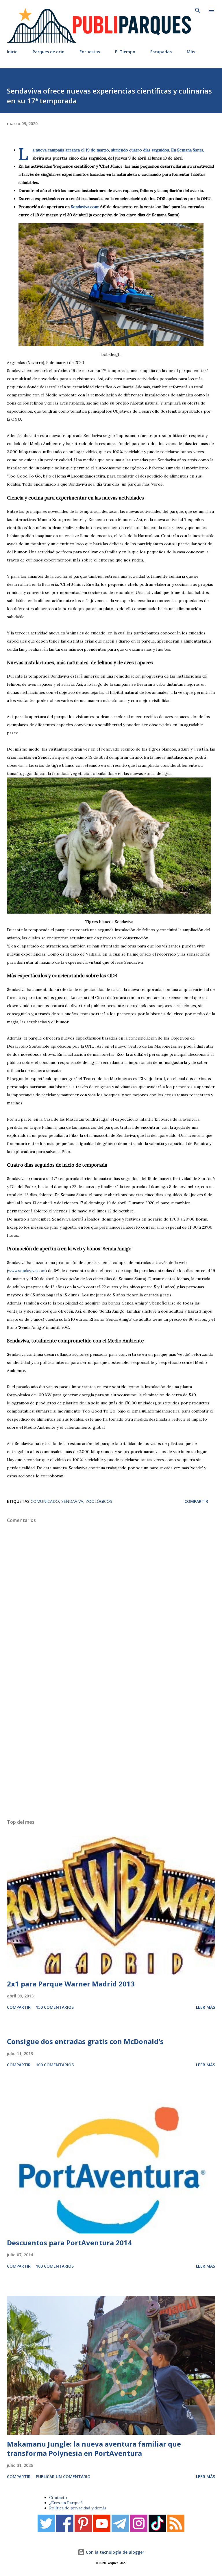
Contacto (58, 2498)
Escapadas (161, 52)
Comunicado (45, 1501)
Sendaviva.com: (85, 207)
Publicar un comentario (63, 2477)
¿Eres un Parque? (66, 2503)
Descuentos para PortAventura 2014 (69, 2243)
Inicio (12, 52)
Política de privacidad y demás (78, 2508)
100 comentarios (55, 2065)
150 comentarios (55, 2007)
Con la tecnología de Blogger (114, 2552)
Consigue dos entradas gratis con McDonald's (85, 2041)
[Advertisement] (111, 1743)
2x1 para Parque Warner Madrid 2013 (71, 1984)
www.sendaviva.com (27, 1271)
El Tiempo (125, 52)
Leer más (206, 2007)
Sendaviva (72, 1501)
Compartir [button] (196, 1501)
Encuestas (90, 52)
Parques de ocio (49, 52)
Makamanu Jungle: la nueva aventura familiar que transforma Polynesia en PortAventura (94, 2448)
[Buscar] (198, 10)
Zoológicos (99, 1501)
